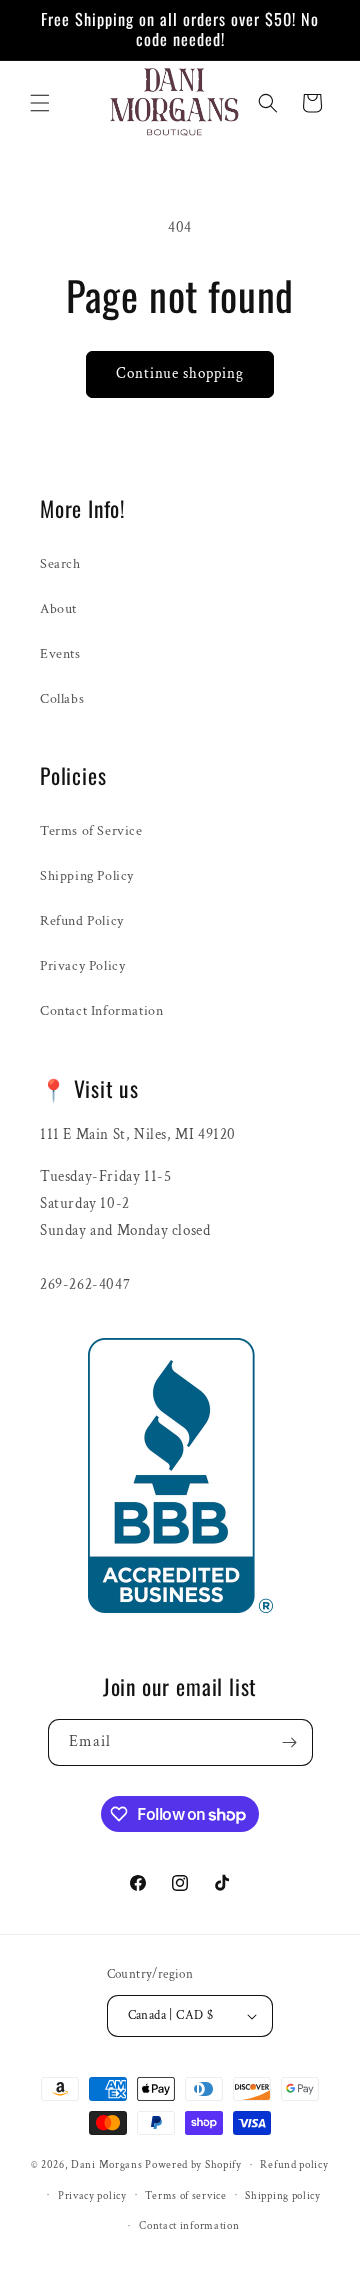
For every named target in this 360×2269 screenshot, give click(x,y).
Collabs (62, 699)
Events (60, 654)
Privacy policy (92, 2196)
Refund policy (294, 2165)
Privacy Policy (82, 966)
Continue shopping (180, 373)
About (58, 609)
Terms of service (185, 2196)
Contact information (189, 2226)
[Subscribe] (290, 1742)
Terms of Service (91, 831)
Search (60, 564)
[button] (40, 103)
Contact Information (101, 1011)
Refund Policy (82, 921)
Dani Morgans (106, 2165)
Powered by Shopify (193, 2165)
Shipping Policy (87, 876)
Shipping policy (283, 2196)
